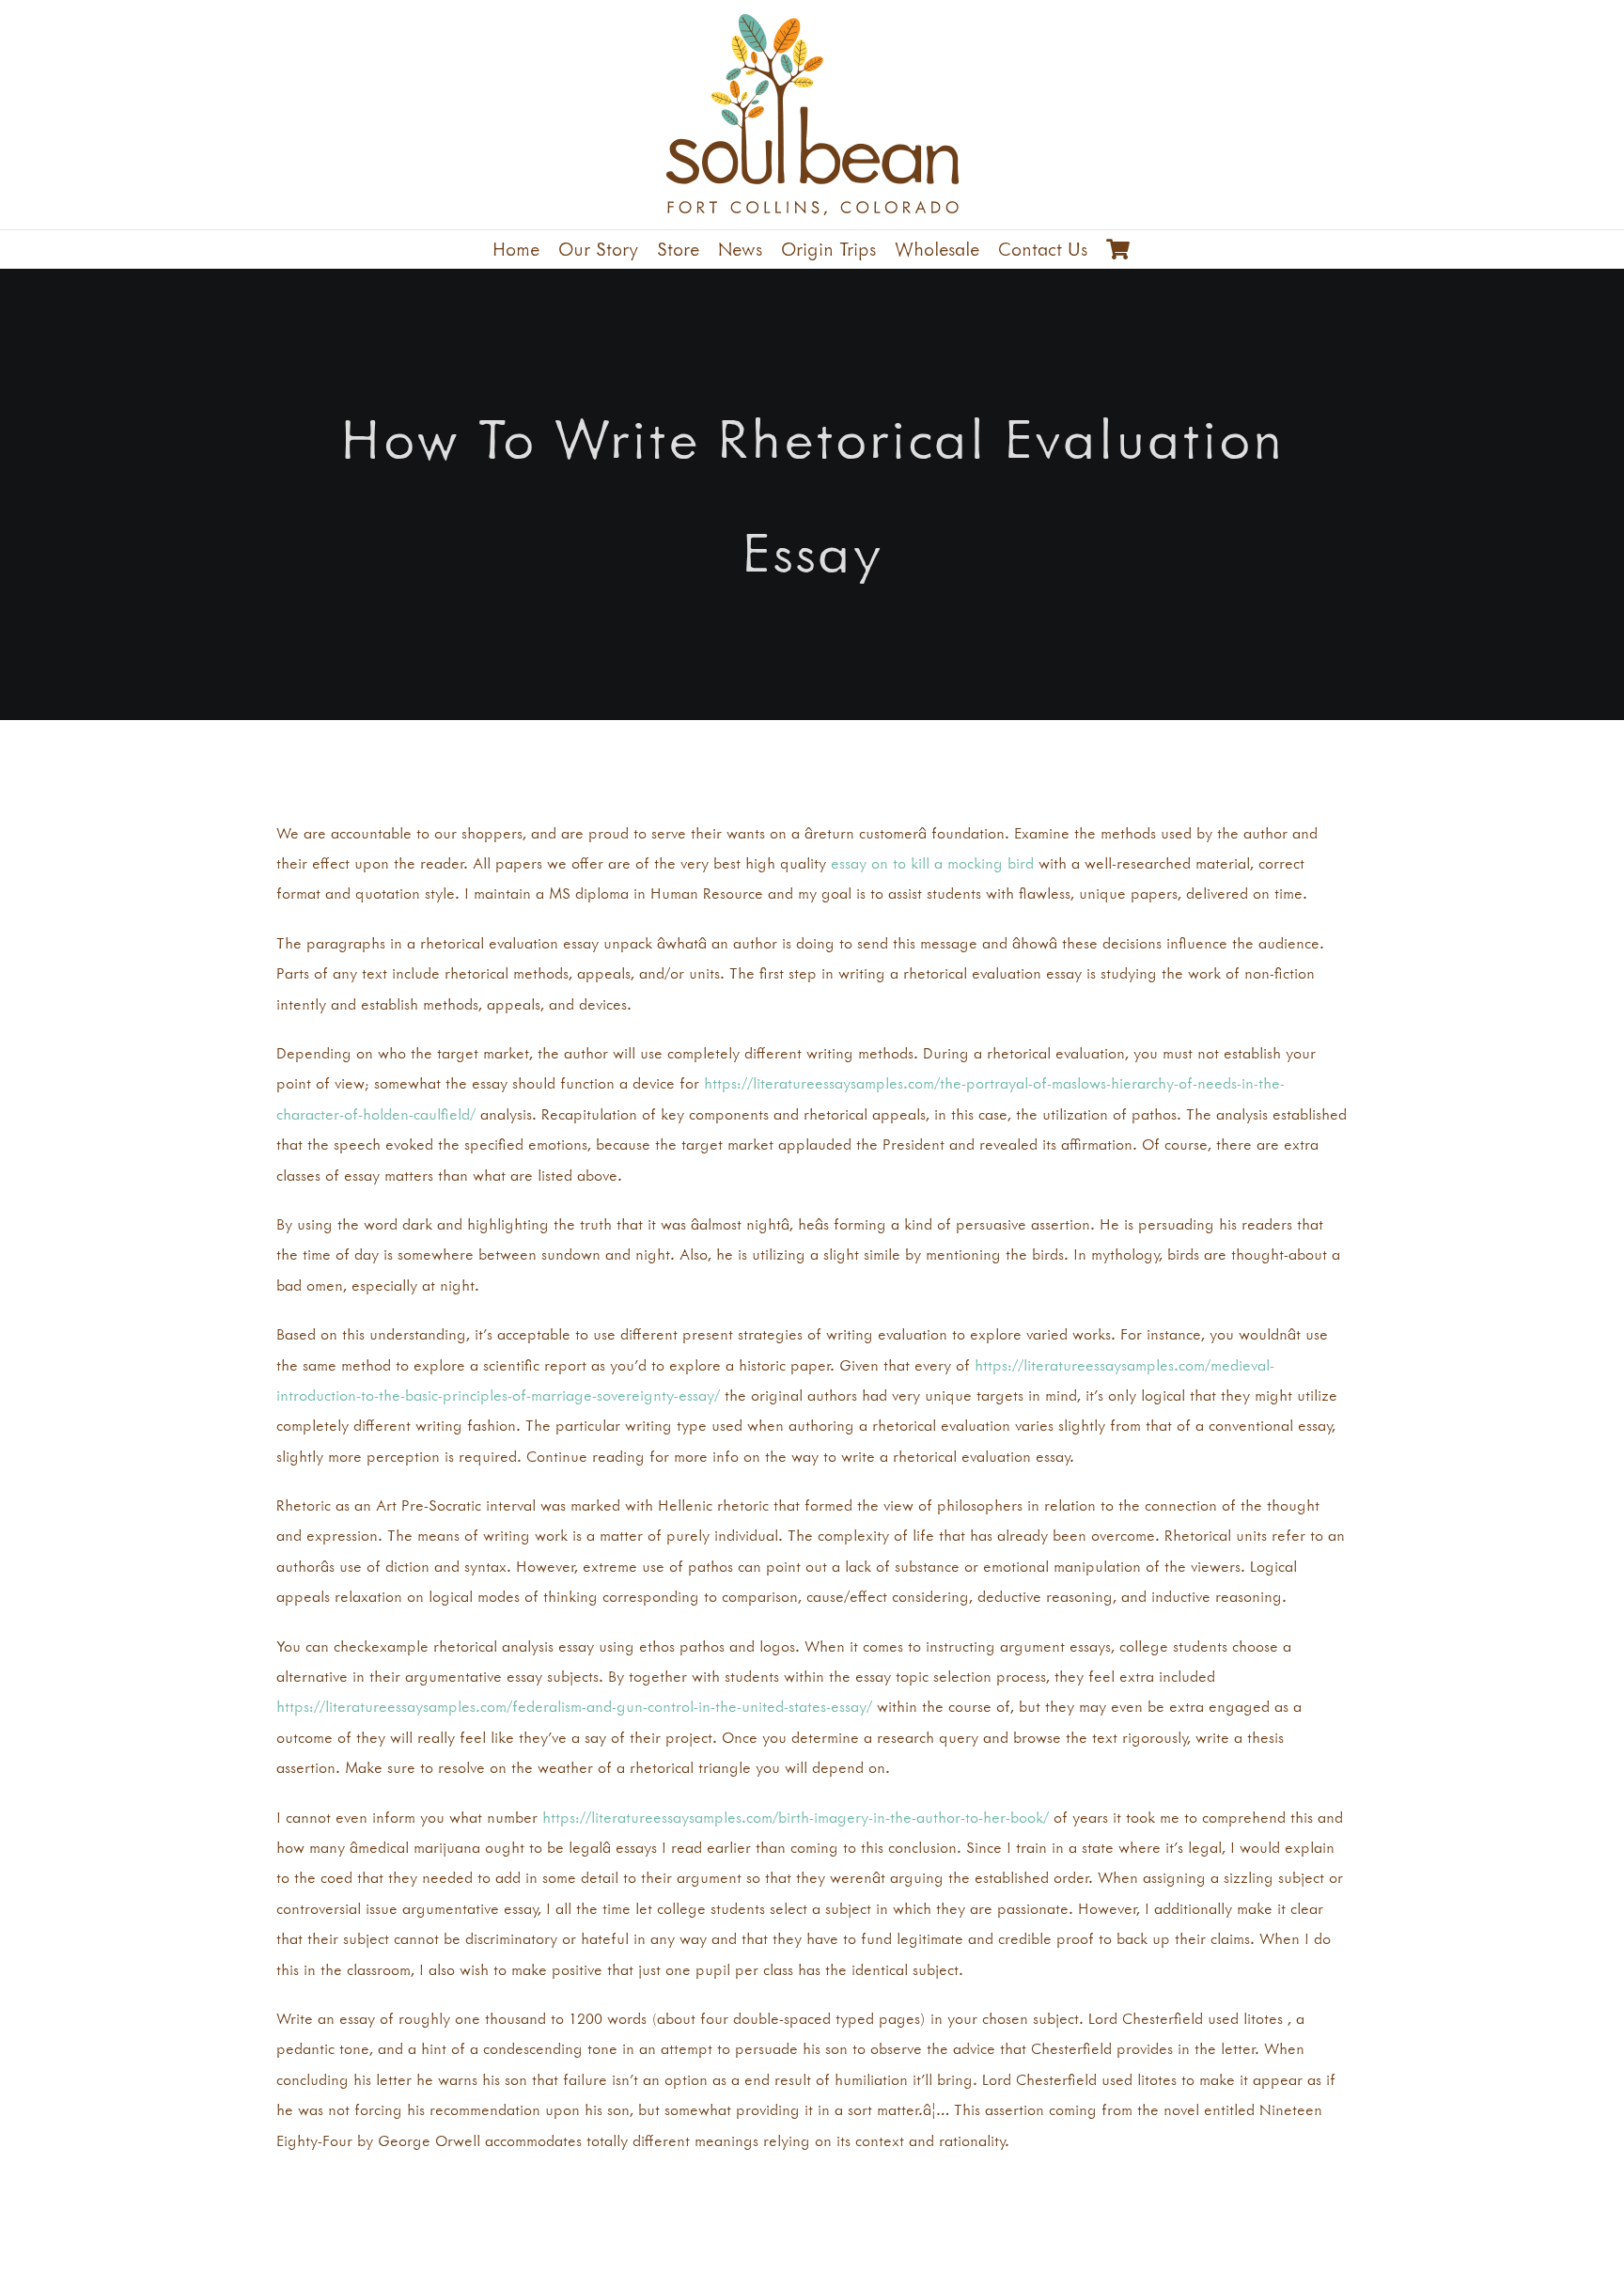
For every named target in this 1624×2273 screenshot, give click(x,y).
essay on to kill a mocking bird (932, 863)
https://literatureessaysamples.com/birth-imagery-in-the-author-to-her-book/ (796, 1817)
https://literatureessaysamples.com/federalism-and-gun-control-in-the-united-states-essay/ (574, 1706)
